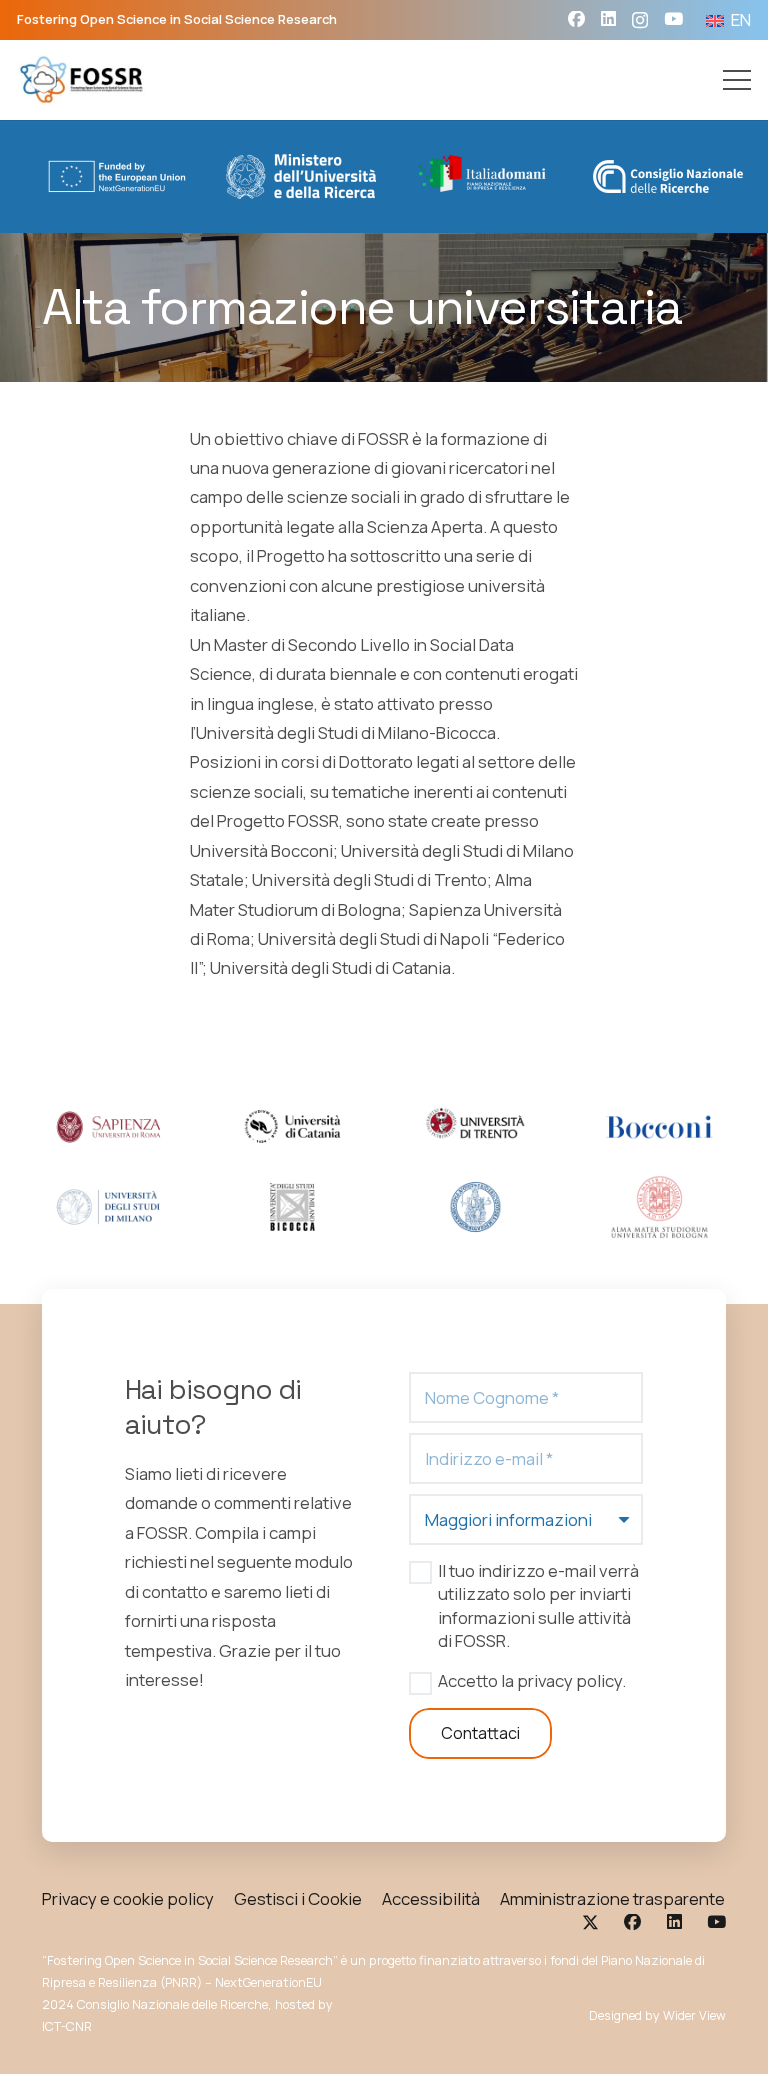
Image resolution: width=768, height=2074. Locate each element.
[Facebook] (576, 19)
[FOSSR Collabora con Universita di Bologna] (659, 1207)
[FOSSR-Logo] (82, 80)
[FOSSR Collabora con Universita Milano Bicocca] (292, 1207)
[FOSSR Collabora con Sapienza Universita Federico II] (475, 1207)
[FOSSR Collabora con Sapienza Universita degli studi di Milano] (108, 1207)
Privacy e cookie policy (128, 1898)
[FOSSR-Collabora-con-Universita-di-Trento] (475, 1127)
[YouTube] (673, 19)
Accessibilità (431, 1898)
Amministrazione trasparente (612, 1898)
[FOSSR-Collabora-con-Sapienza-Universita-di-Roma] (108, 1127)
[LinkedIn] (608, 19)
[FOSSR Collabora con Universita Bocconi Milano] (659, 1127)
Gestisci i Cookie (298, 1898)
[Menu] (737, 80)
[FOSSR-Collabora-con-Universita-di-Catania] (292, 1127)
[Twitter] (590, 1923)
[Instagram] (640, 20)
